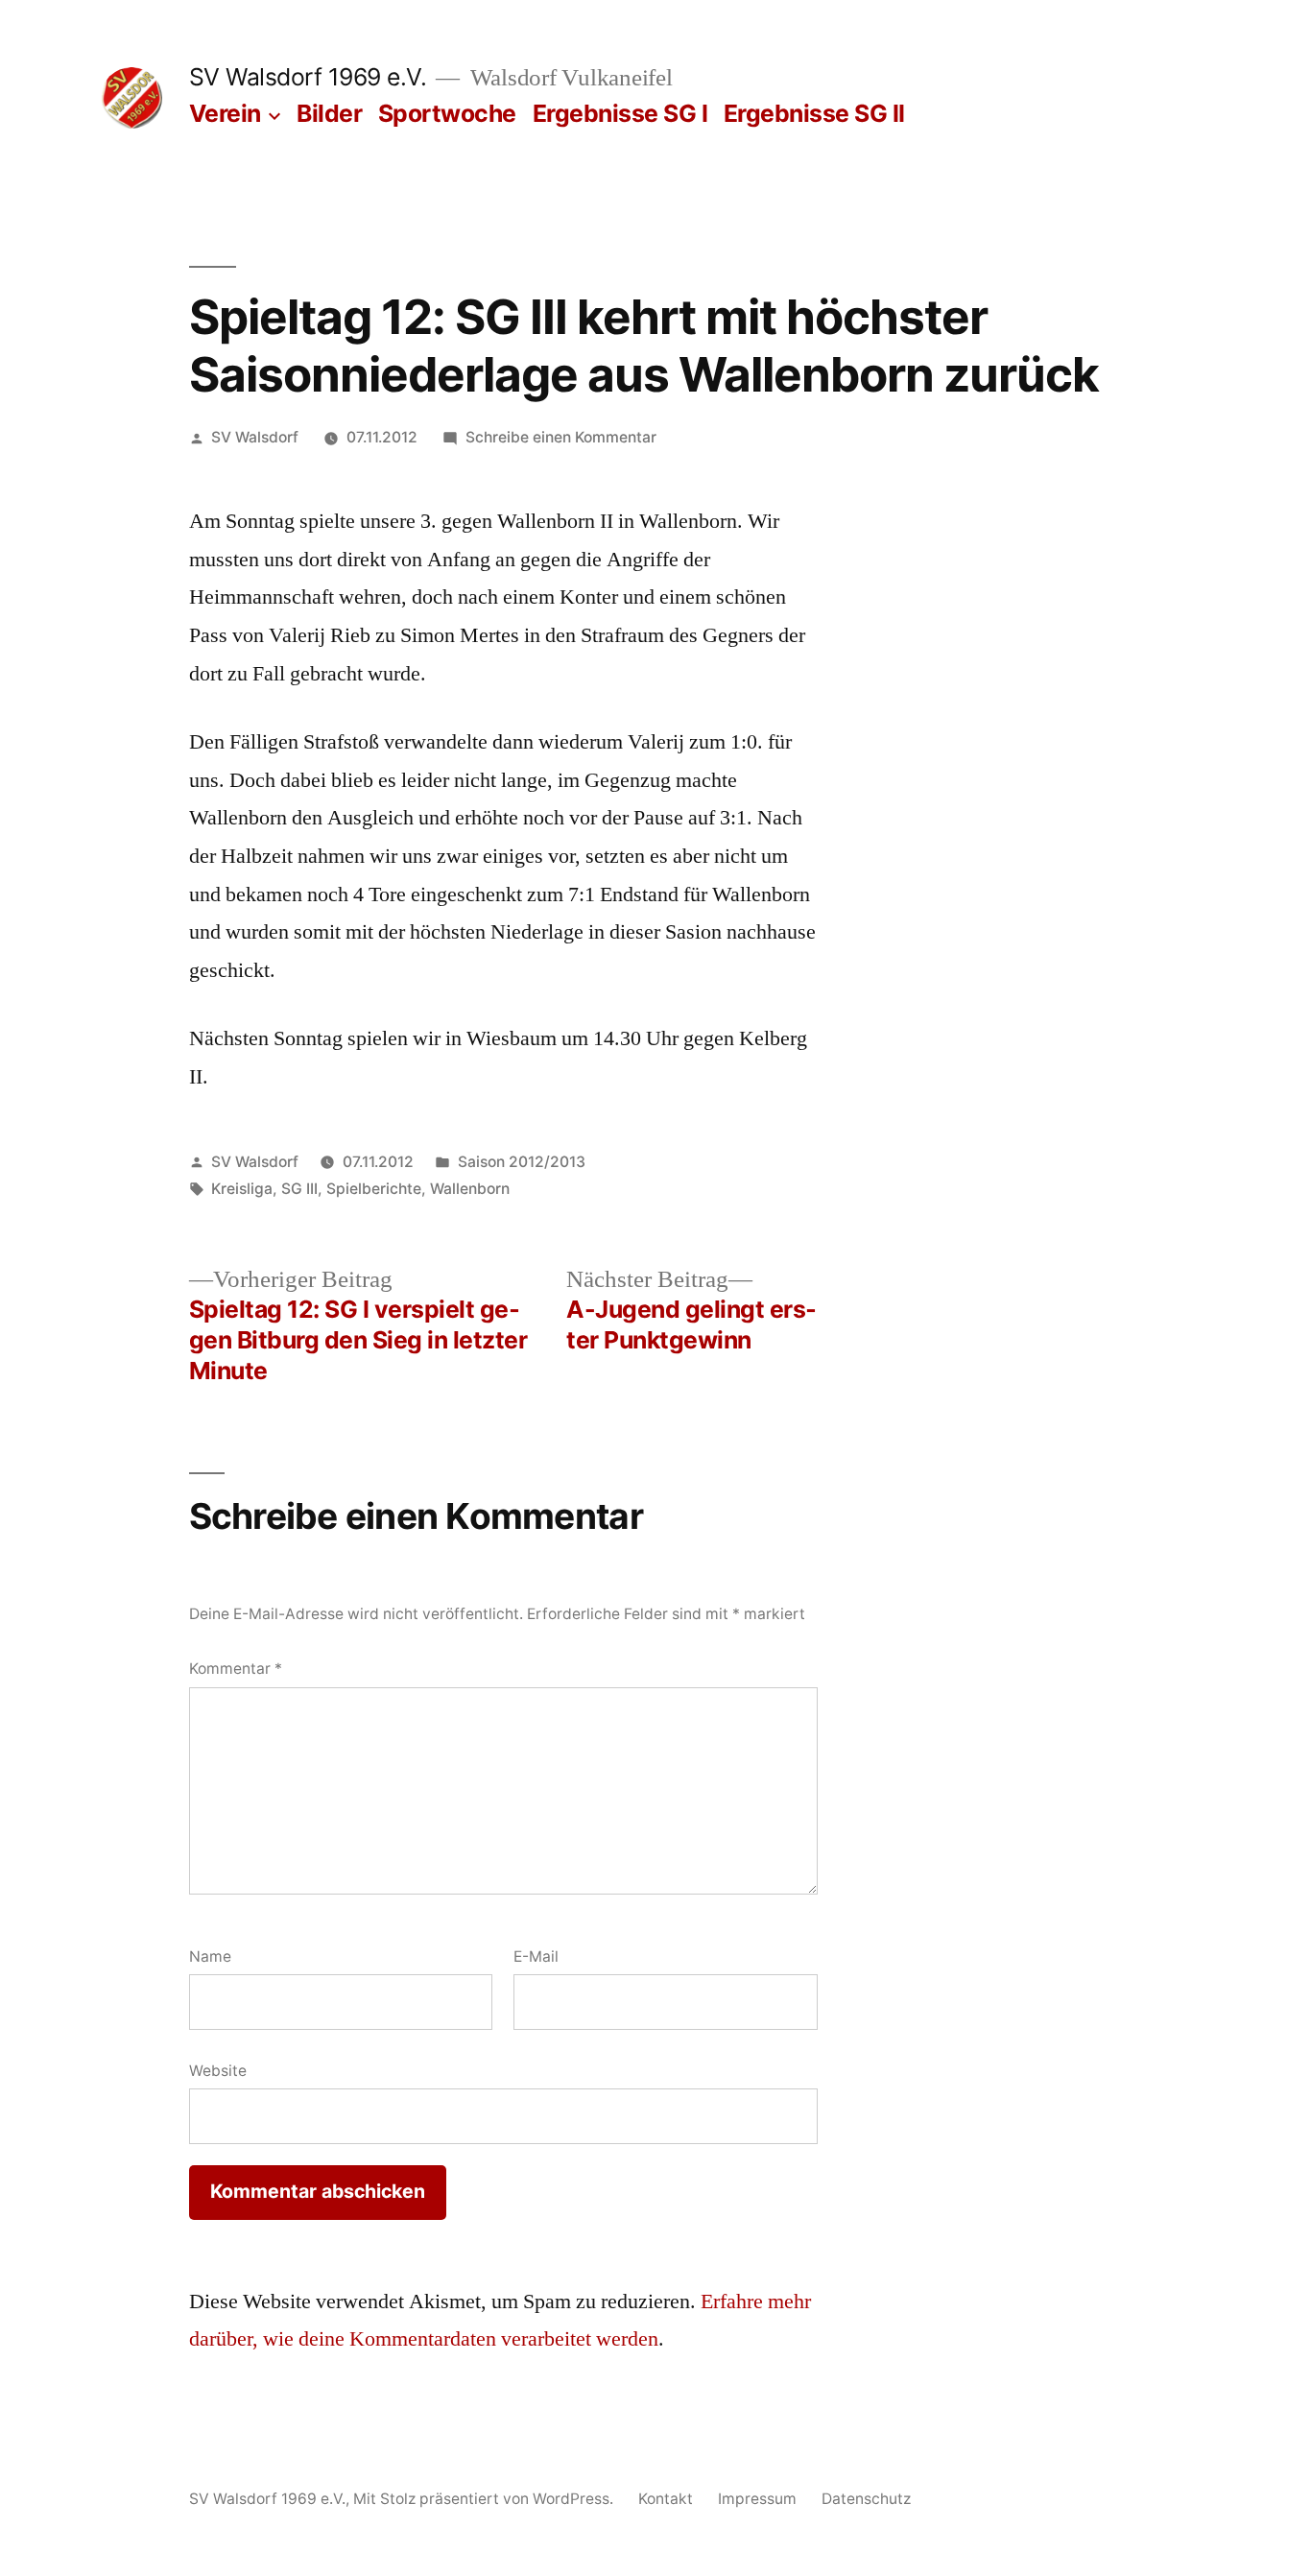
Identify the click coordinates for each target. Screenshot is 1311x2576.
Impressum (757, 2499)
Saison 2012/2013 (522, 1162)
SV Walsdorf (255, 437)
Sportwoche (447, 113)
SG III (299, 1189)
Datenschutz (866, 2499)
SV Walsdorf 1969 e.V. (308, 77)
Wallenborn (470, 1189)
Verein (225, 113)
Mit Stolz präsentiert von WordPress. (485, 2499)
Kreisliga (242, 1189)
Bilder (329, 113)
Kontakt (666, 2499)
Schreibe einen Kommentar (561, 437)
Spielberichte (374, 1189)
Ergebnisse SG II (814, 113)
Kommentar (236, 1669)
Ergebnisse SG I (620, 113)
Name (210, 1956)
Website (218, 2071)
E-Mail (536, 1956)
